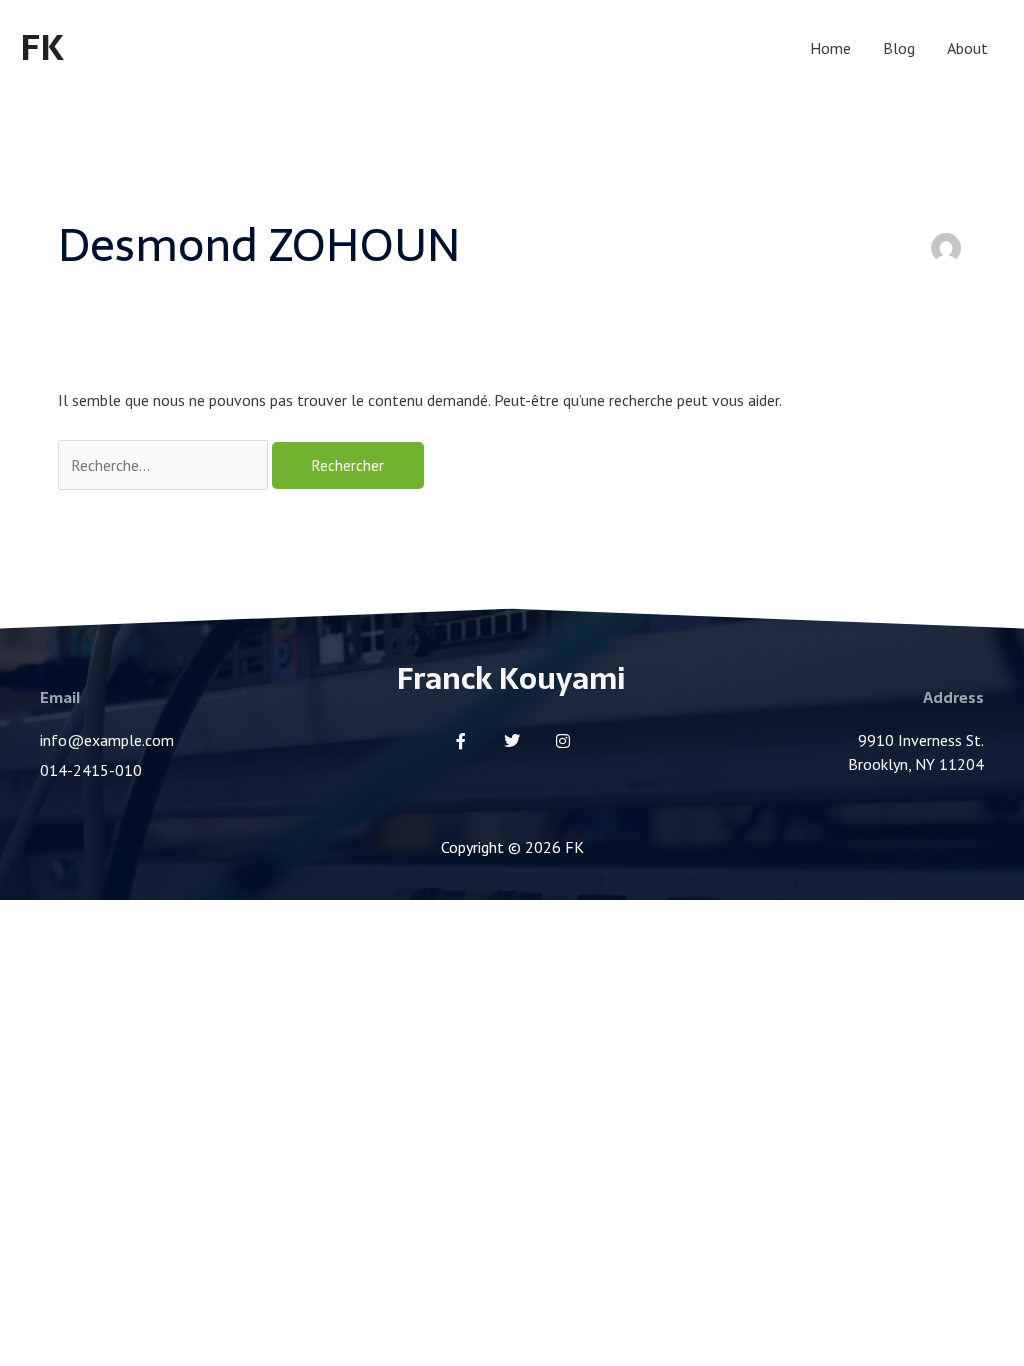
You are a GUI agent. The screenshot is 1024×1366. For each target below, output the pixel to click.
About (967, 48)
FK (42, 47)
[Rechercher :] (165, 465)
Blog (899, 48)
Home (830, 48)
